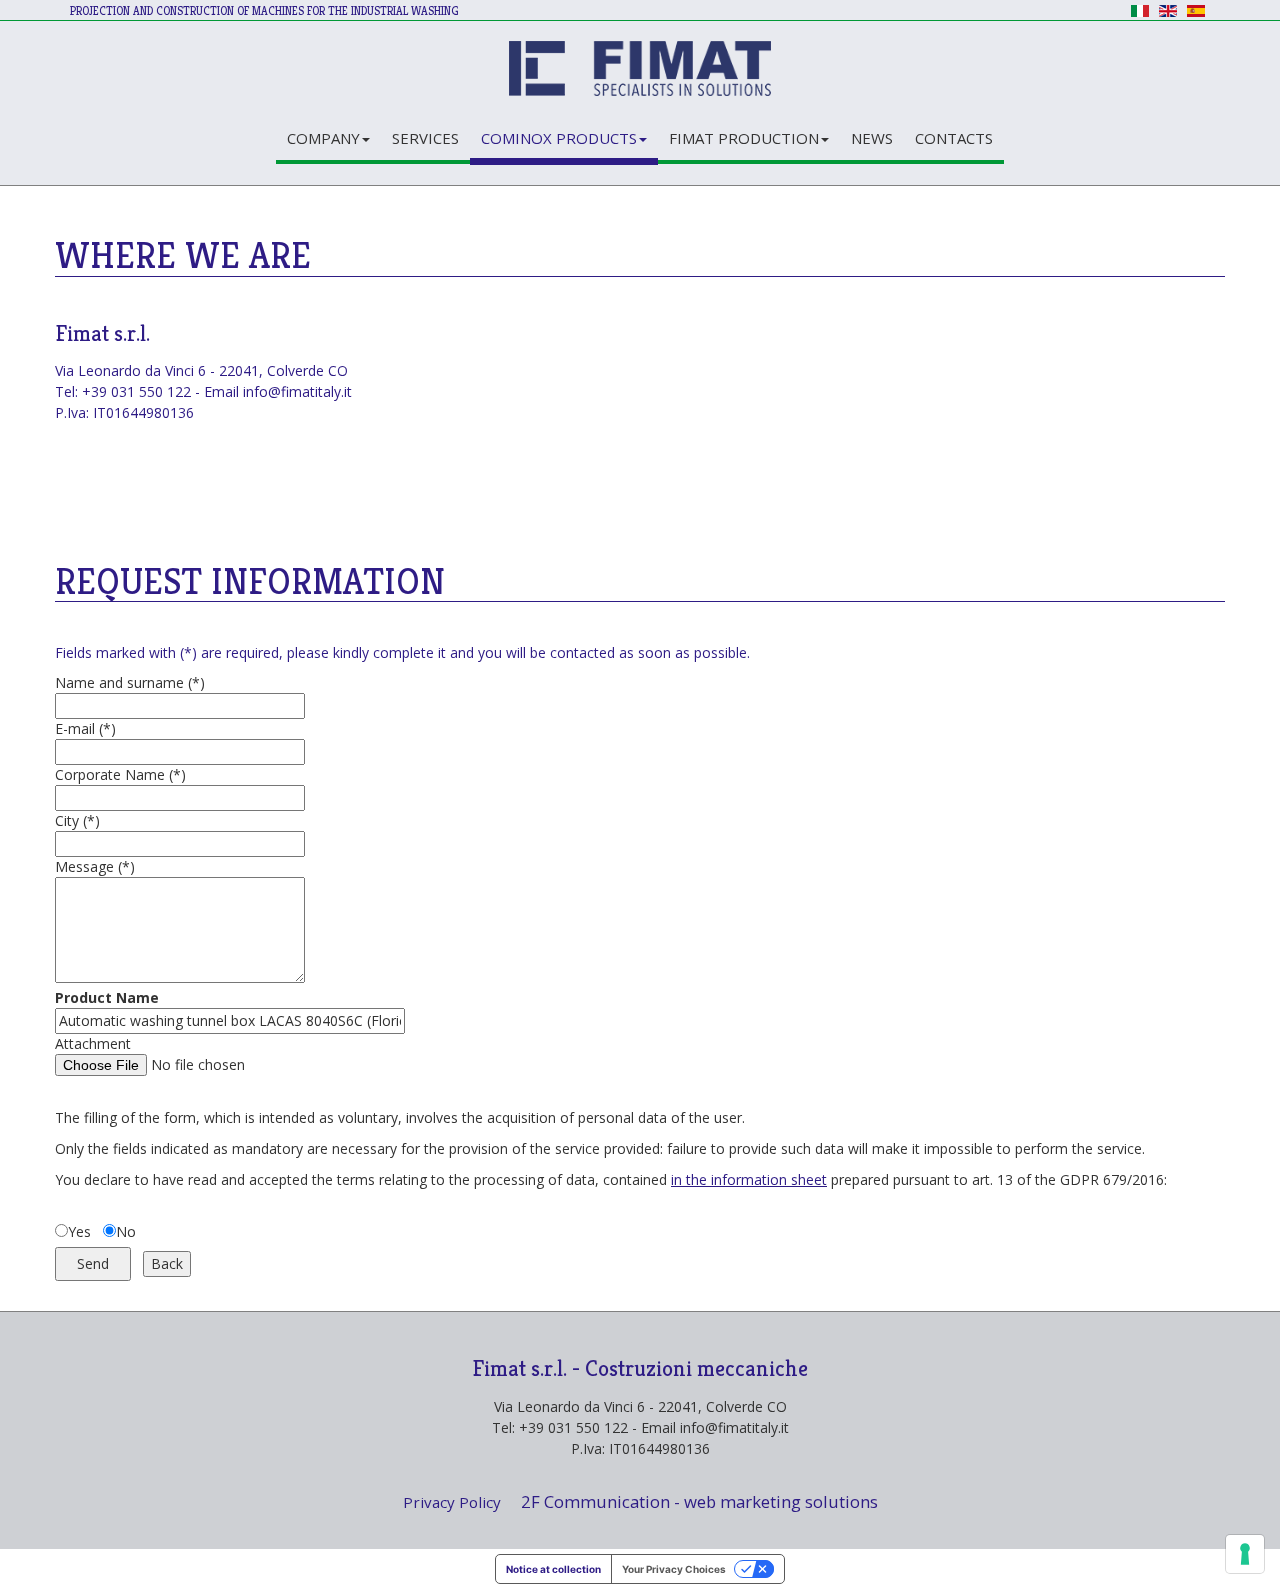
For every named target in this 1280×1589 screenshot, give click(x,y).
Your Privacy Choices (674, 1569)
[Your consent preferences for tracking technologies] (1245, 1554)
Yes (79, 1231)
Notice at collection (553, 1569)
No (126, 1231)
